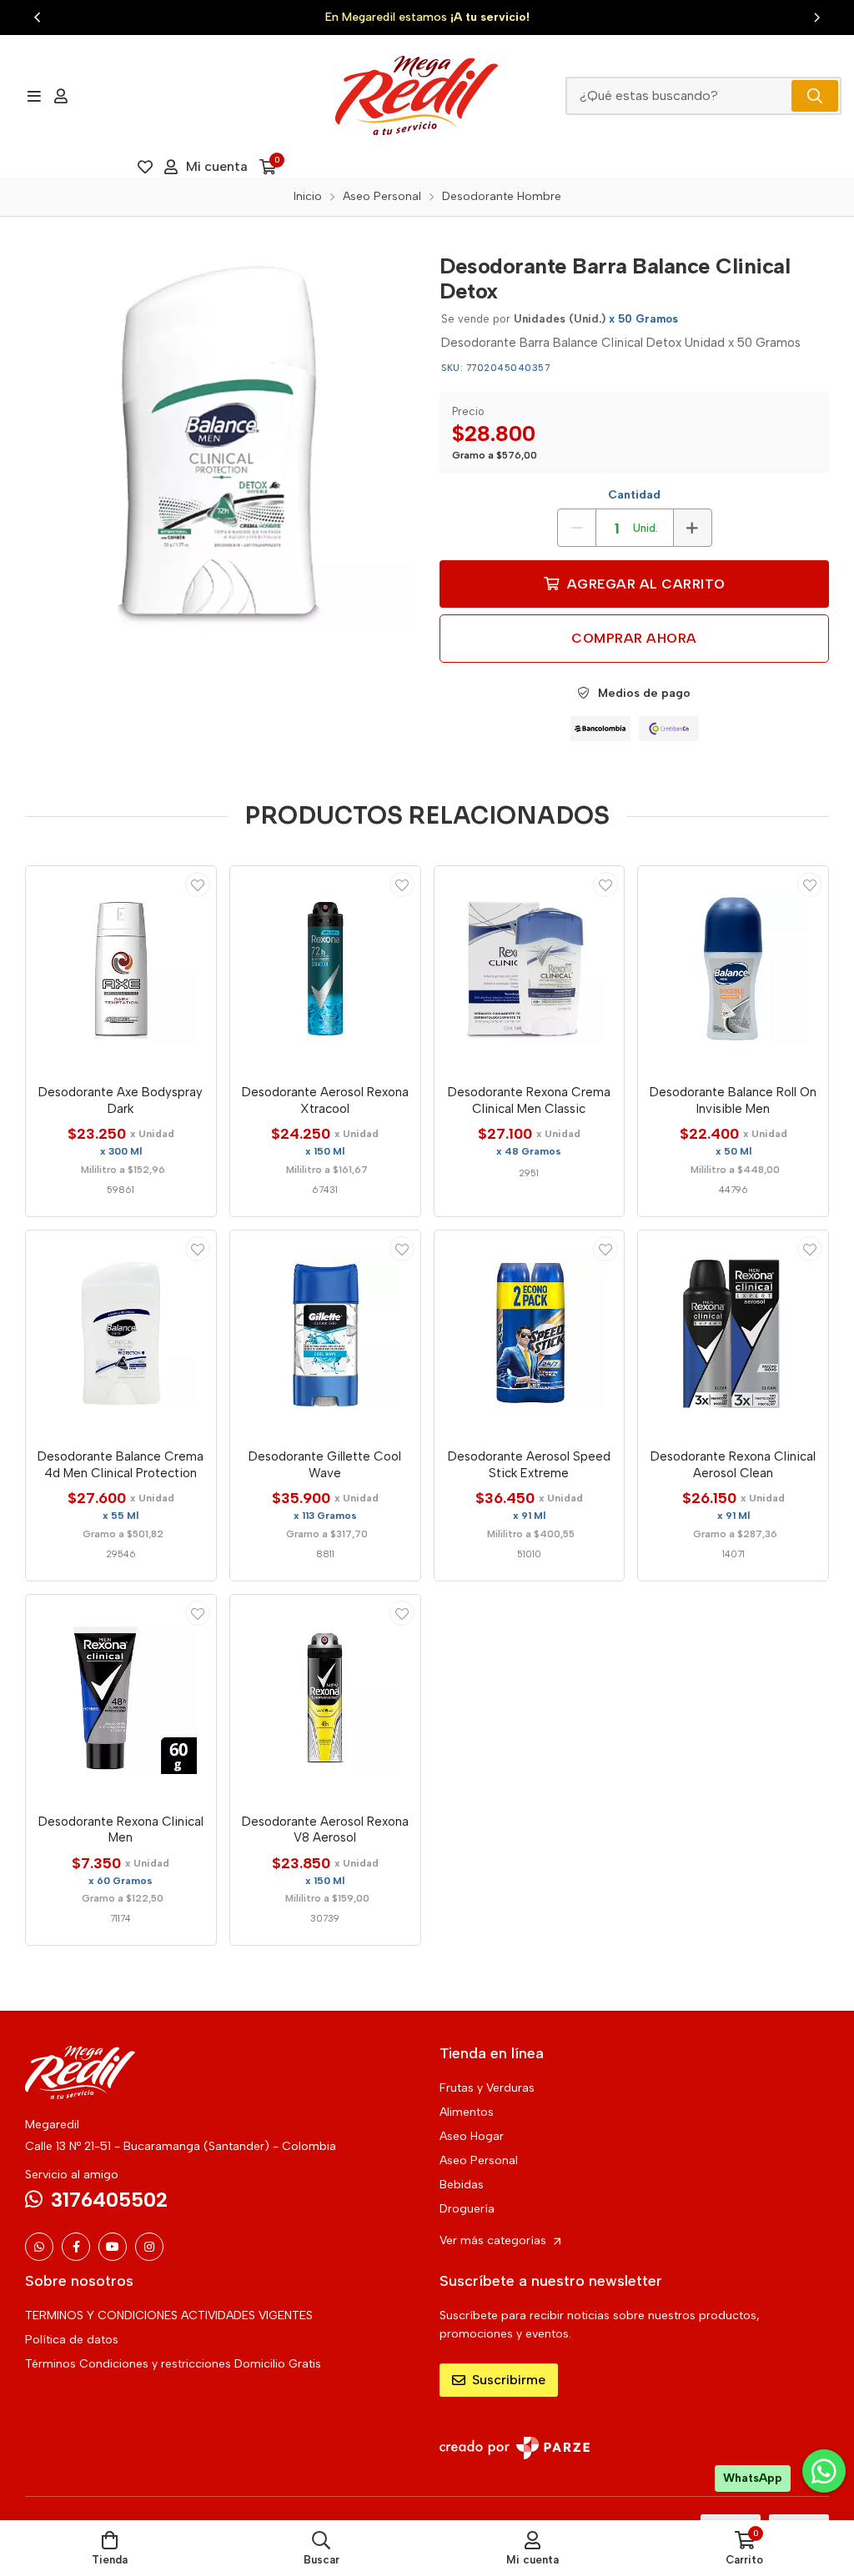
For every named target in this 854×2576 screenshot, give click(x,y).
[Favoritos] (145, 167)
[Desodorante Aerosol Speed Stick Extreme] (530, 1334)
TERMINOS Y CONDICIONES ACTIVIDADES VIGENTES (169, 2315)
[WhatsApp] (39, 2247)
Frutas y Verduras (487, 2088)
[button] (38, 18)
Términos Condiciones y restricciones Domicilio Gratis (173, 2364)
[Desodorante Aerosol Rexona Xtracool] (325, 970)
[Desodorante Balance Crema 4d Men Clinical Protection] (121, 1334)
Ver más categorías (495, 2240)
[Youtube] (113, 2247)
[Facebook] (76, 2247)
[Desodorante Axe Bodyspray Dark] (121, 970)
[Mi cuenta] (61, 96)
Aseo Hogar (472, 2136)
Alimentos (467, 2112)
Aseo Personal (479, 2160)
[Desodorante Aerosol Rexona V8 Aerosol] (325, 1698)
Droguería (467, 2209)
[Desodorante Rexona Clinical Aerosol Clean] (733, 1334)
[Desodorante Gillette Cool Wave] (325, 1334)
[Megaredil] (416, 95)
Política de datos (72, 2340)
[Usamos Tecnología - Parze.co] (515, 2448)
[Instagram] (149, 2247)
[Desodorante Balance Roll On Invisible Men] (733, 970)
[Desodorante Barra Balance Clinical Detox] (220, 436)
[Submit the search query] (815, 96)
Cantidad (634, 495)
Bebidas (462, 2185)
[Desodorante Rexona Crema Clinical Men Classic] (530, 970)
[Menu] (34, 96)
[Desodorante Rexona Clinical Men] (121, 1698)
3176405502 (109, 2200)
